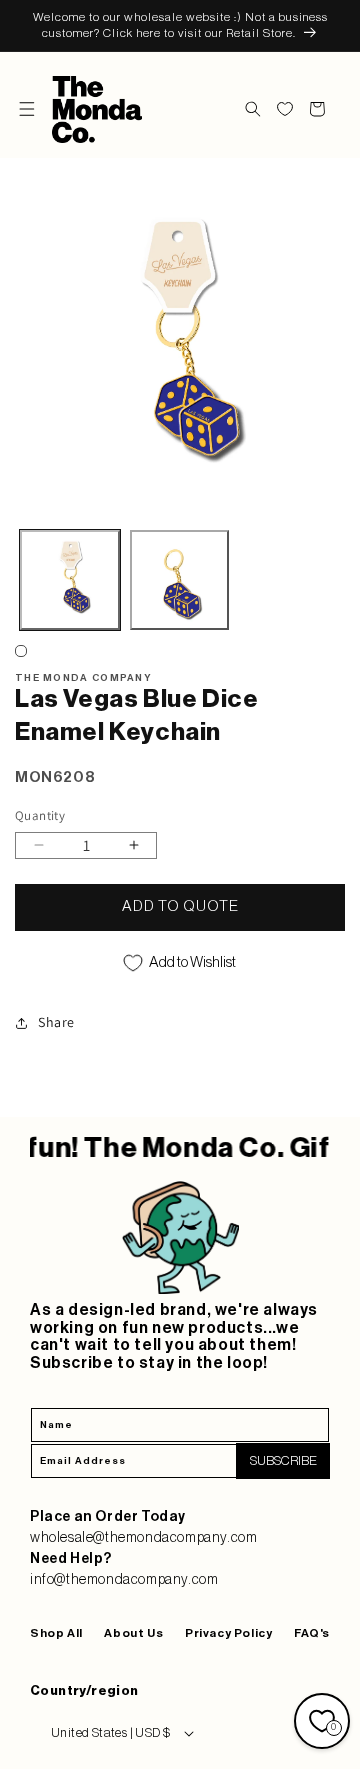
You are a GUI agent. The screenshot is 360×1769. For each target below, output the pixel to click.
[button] (27, 109)
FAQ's (312, 1633)
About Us (133, 1633)
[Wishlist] (285, 109)
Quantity (40, 815)
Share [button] (56, 1022)
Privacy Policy (228, 1633)
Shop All (56, 1633)
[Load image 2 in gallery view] (180, 580)
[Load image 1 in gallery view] (70, 580)
